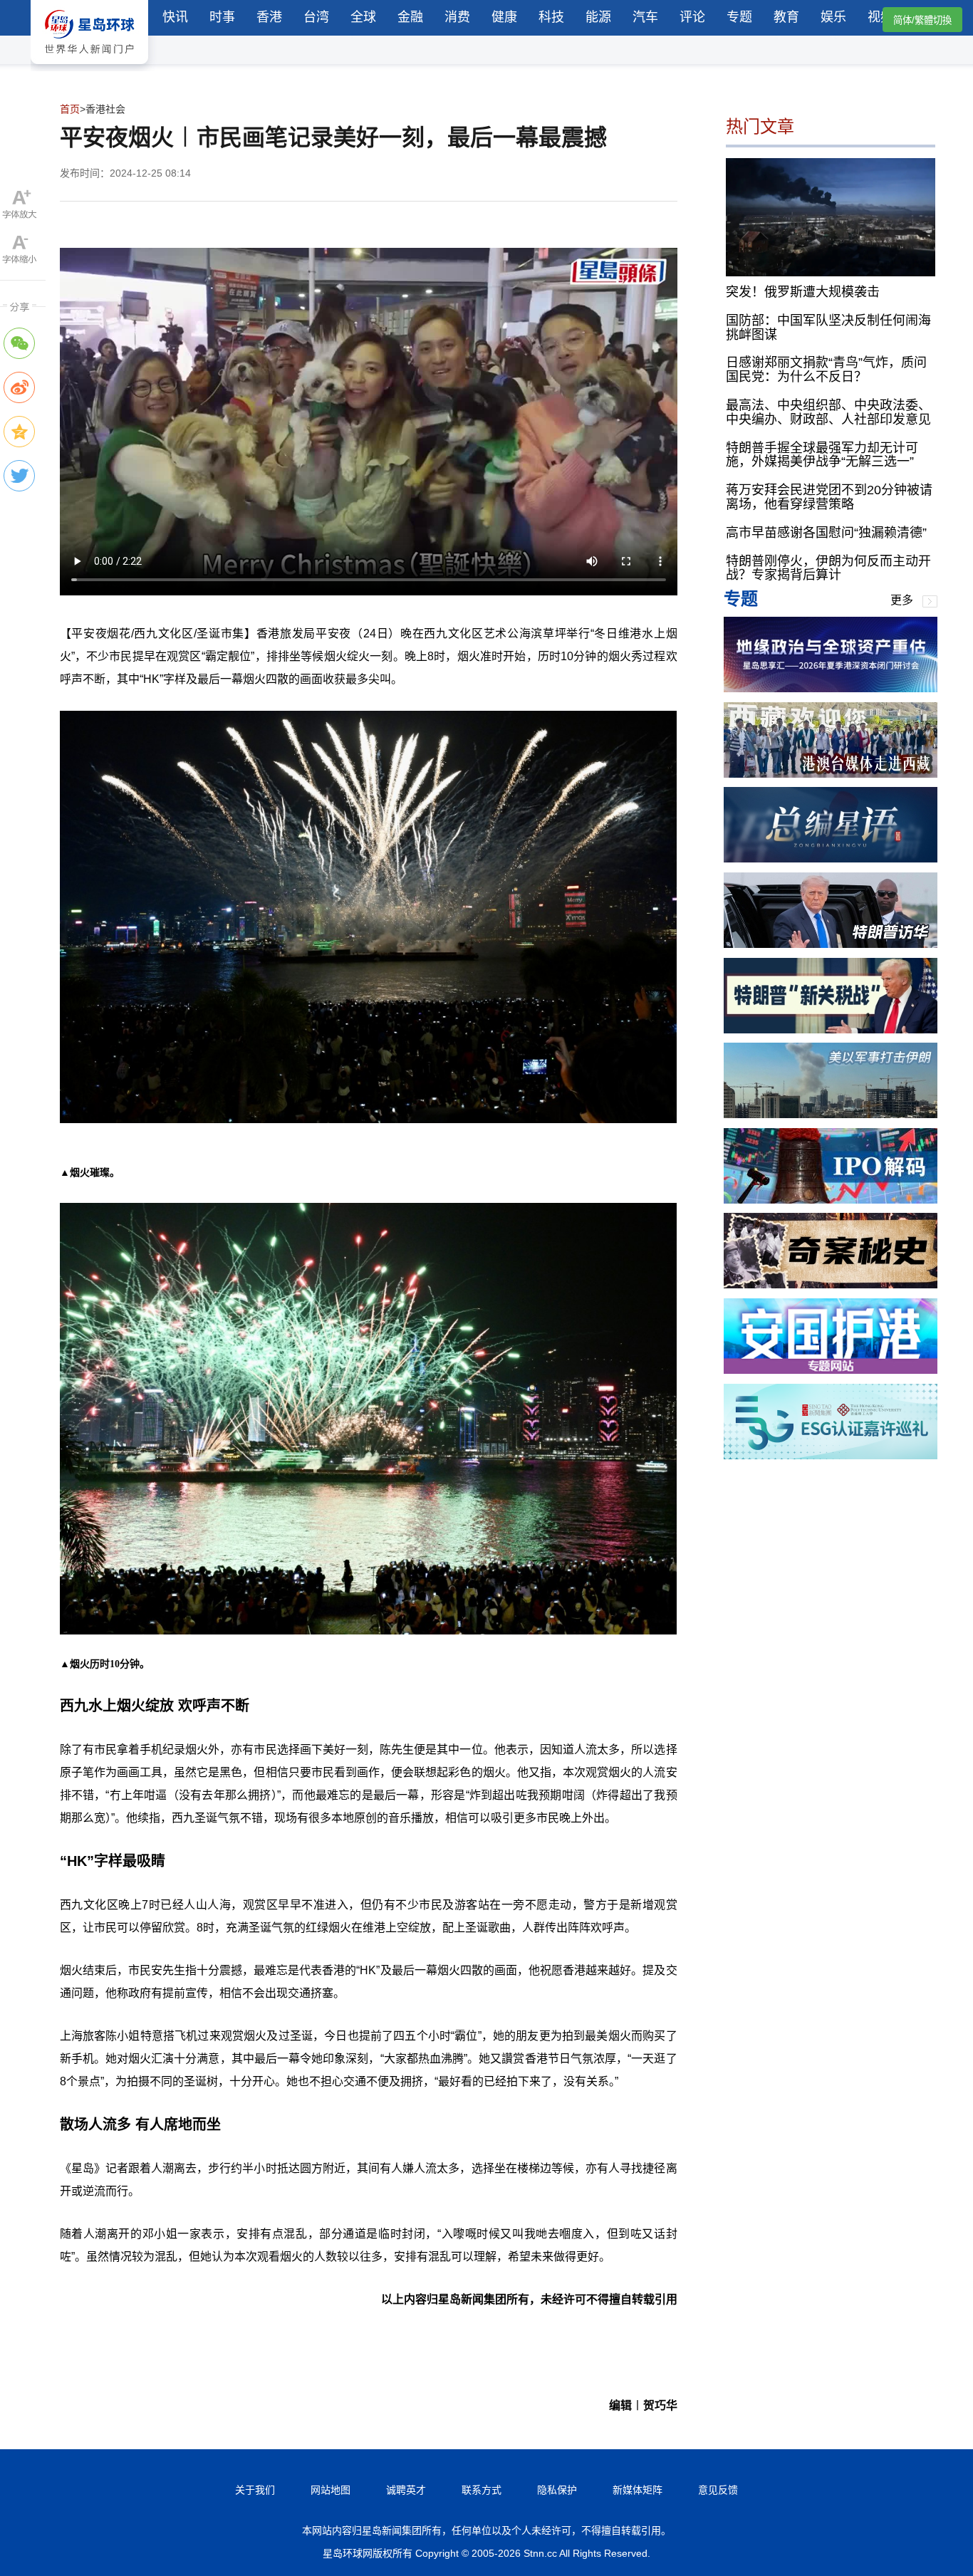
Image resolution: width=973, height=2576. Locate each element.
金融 (410, 17)
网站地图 (331, 2490)
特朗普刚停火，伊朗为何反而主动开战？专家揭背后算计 (828, 568)
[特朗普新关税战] (831, 1029)
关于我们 (255, 2490)
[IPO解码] (831, 1200)
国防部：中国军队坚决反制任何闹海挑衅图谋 (828, 328)
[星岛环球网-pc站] (89, 67)
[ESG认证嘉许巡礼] (831, 1455)
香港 (269, 17)
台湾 (316, 17)
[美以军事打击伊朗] (831, 1114)
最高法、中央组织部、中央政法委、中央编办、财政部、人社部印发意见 (828, 412)
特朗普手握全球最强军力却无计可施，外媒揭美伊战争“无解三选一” (822, 455)
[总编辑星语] (831, 859)
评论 (692, 17)
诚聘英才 (406, 2490)
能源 (598, 17)
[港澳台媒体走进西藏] (831, 774)
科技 (551, 17)
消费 (457, 17)
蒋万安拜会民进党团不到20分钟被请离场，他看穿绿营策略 (829, 498)
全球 (363, 17)
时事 (222, 17)
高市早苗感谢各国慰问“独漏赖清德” (826, 533)
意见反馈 (718, 2490)
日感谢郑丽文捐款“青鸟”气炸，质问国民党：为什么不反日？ (826, 370)
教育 (786, 17)
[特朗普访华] (831, 944)
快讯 (175, 17)
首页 (70, 109)
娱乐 (833, 17)
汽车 (645, 17)
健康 (504, 17)
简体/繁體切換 (922, 20)
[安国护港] (831, 1370)
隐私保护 (557, 2490)
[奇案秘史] (831, 1284)
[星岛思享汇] (831, 688)
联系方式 (482, 2490)
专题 (739, 17)
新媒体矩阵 (638, 2490)
